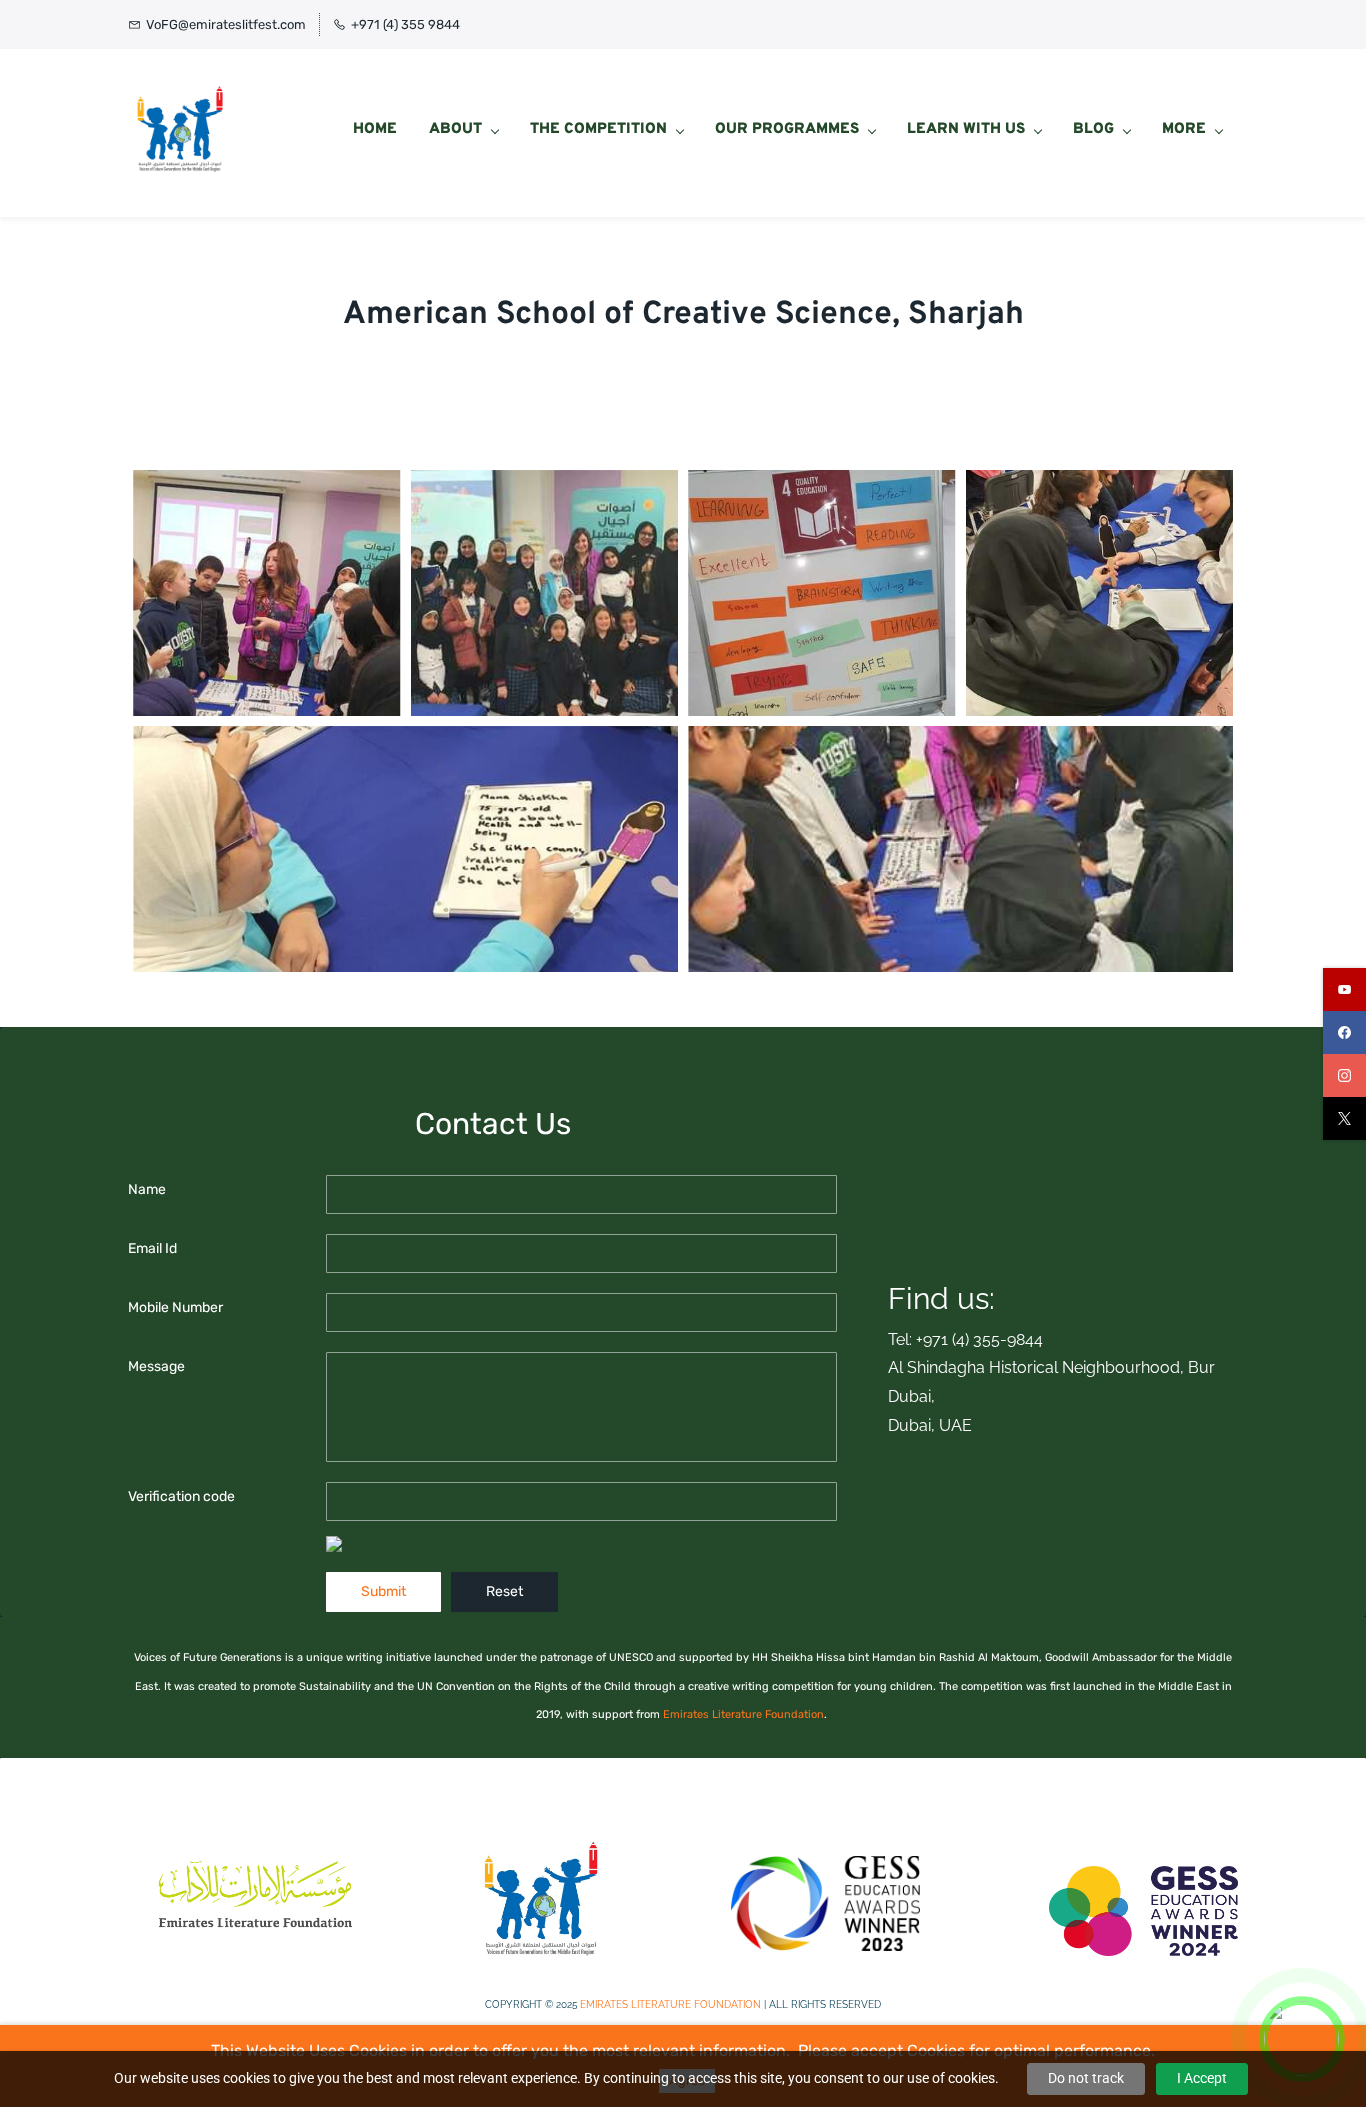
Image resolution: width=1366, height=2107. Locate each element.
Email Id (152, 1248)
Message (156, 1366)
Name (147, 1189)
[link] (255, 1864)
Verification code (181, 1496)
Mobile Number (175, 1307)
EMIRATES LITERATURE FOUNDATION (670, 2004)
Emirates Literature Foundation (743, 1714)
